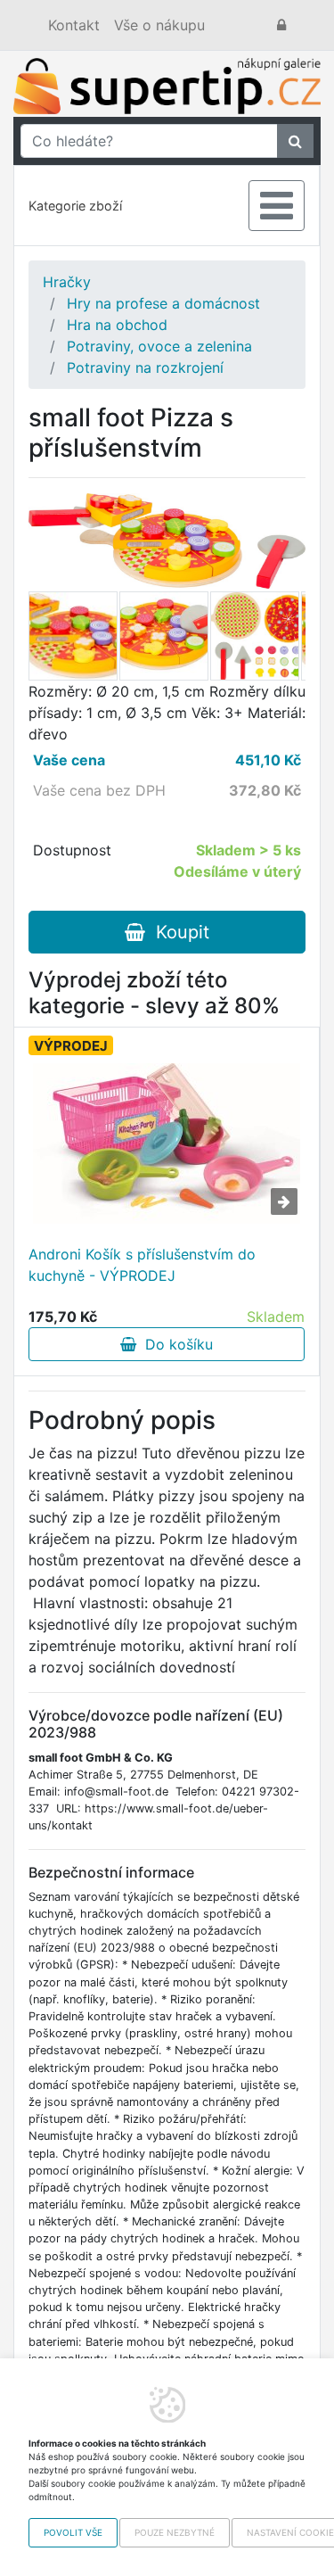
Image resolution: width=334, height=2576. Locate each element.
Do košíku (175, 1344)
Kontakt (74, 25)
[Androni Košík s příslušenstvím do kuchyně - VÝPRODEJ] (167, 1144)
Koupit (177, 932)
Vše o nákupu (159, 25)
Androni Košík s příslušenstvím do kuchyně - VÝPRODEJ (142, 1265)
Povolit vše (73, 2532)
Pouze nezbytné (175, 2532)
